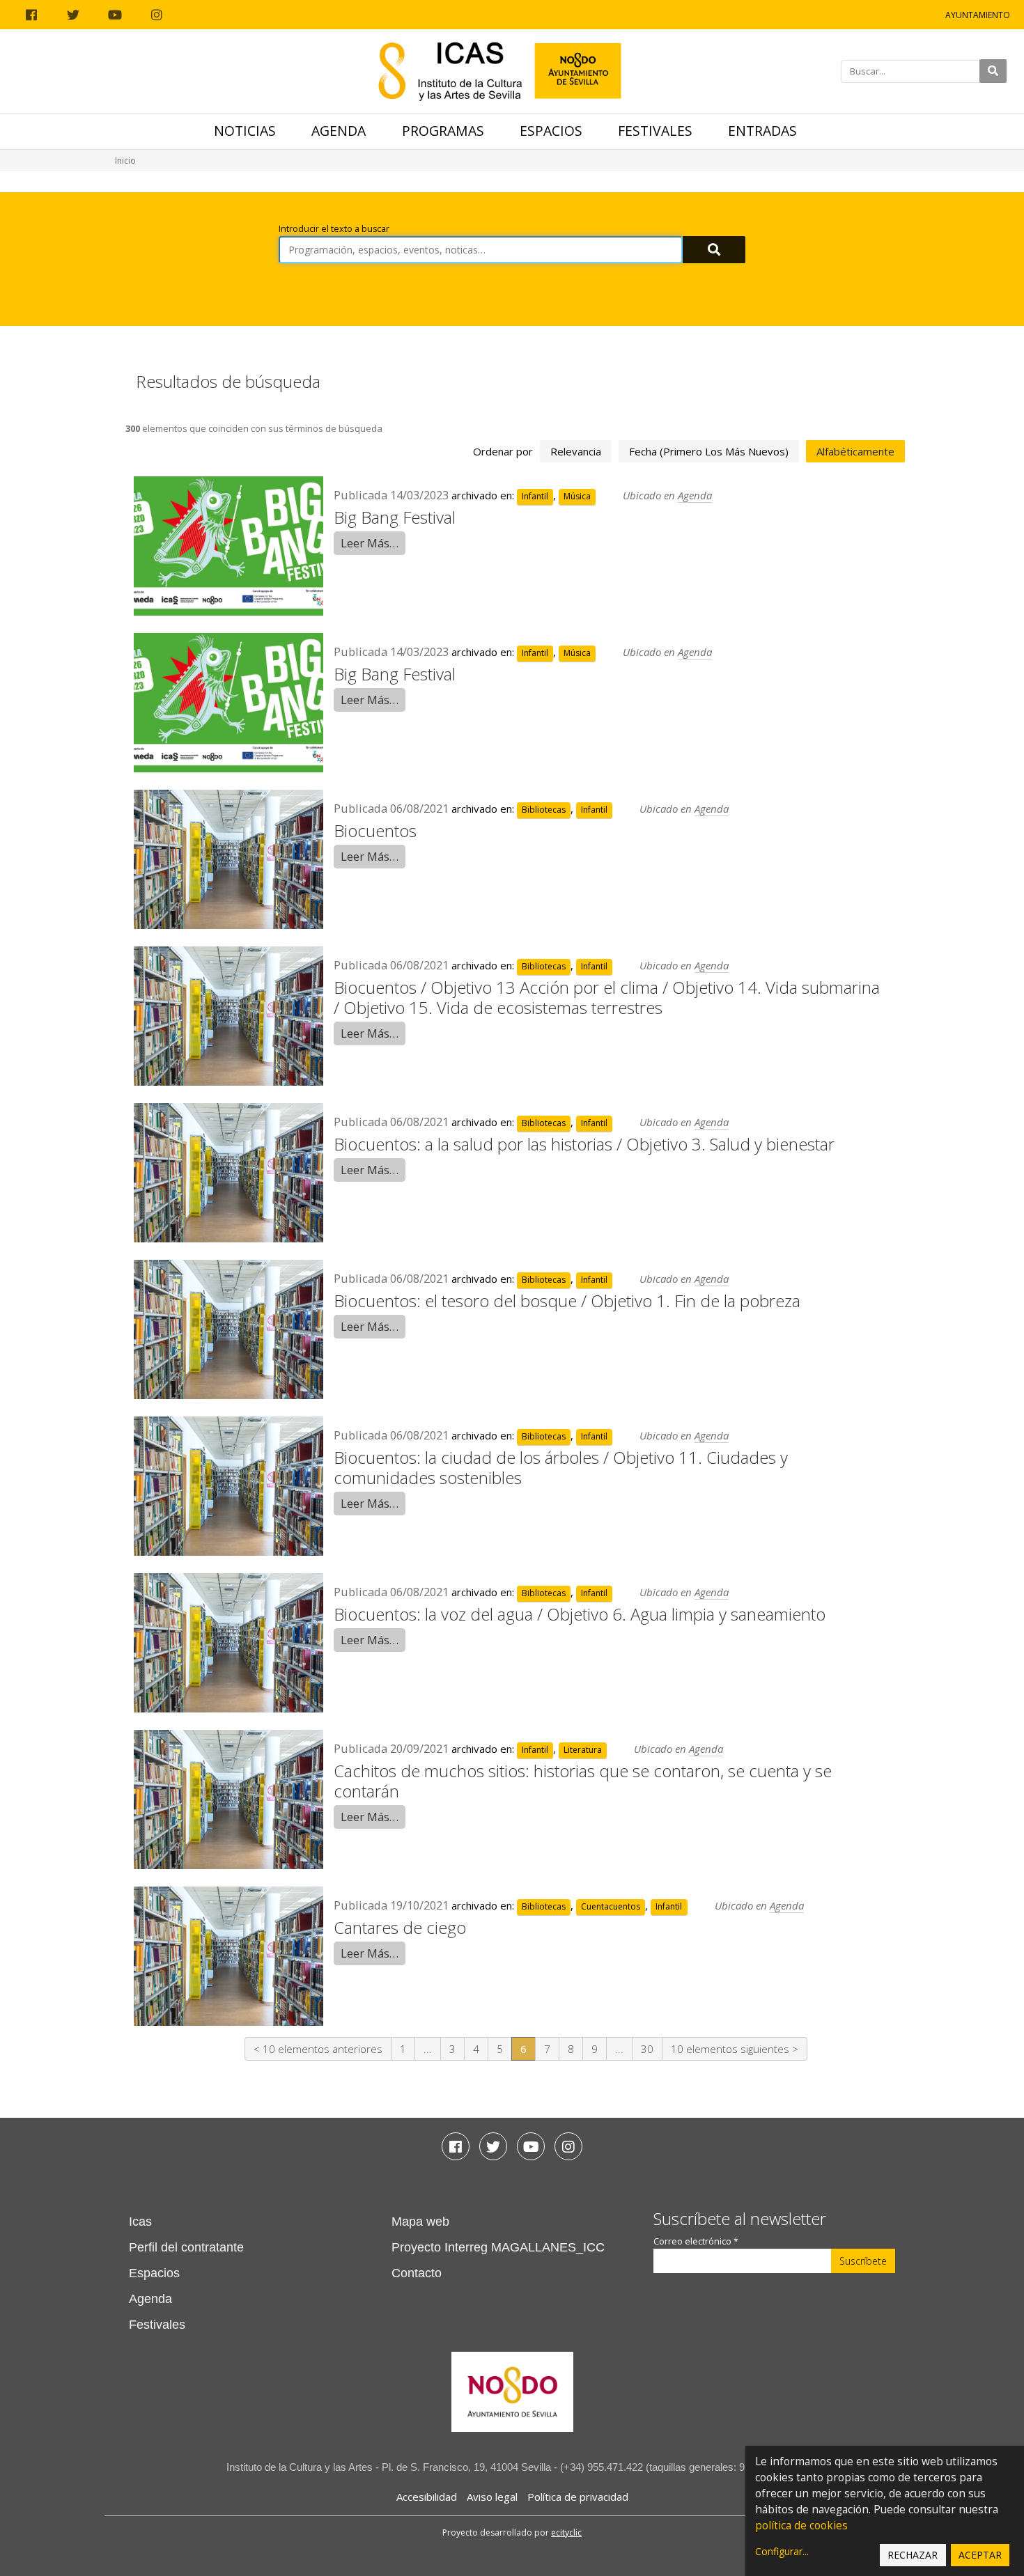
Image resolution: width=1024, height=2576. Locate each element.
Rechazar (913, 2555)
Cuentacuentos (611, 1906)
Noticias (245, 131)
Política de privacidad (578, 2497)
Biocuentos (375, 830)
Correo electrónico (696, 2241)
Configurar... (782, 2551)
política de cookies (801, 2526)
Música (577, 496)
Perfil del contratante (186, 2247)
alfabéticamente (855, 451)
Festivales (655, 131)
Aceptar (980, 2555)
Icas (140, 2222)
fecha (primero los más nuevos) (709, 451)
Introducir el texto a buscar (334, 229)
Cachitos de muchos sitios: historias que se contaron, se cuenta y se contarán (583, 1781)
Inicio (125, 161)
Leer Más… (370, 543)
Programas (443, 131)
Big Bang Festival (395, 517)
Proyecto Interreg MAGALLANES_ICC (498, 2247)
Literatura (583, 1750)
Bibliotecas (544, 810)
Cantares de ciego (400, 1927)
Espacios (551, 131)
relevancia (576, 451)
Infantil (535, 496)
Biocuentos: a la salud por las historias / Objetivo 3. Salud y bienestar (584, 1144)
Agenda (339, 131)
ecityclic (566, 2532)
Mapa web (420, 2222)
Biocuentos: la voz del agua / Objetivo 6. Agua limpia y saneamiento (580, 1614)
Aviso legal (492, 2497)
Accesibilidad (427, 2497)
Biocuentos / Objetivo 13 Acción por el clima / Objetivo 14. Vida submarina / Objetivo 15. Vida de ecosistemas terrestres (607, 997)
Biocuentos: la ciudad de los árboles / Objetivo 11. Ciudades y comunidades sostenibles (561, 1467)
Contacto (417, 2273)
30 (647, 2049)
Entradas (762, 131)
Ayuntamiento (978, 15)
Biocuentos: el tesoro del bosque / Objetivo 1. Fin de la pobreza (567, 1301)
